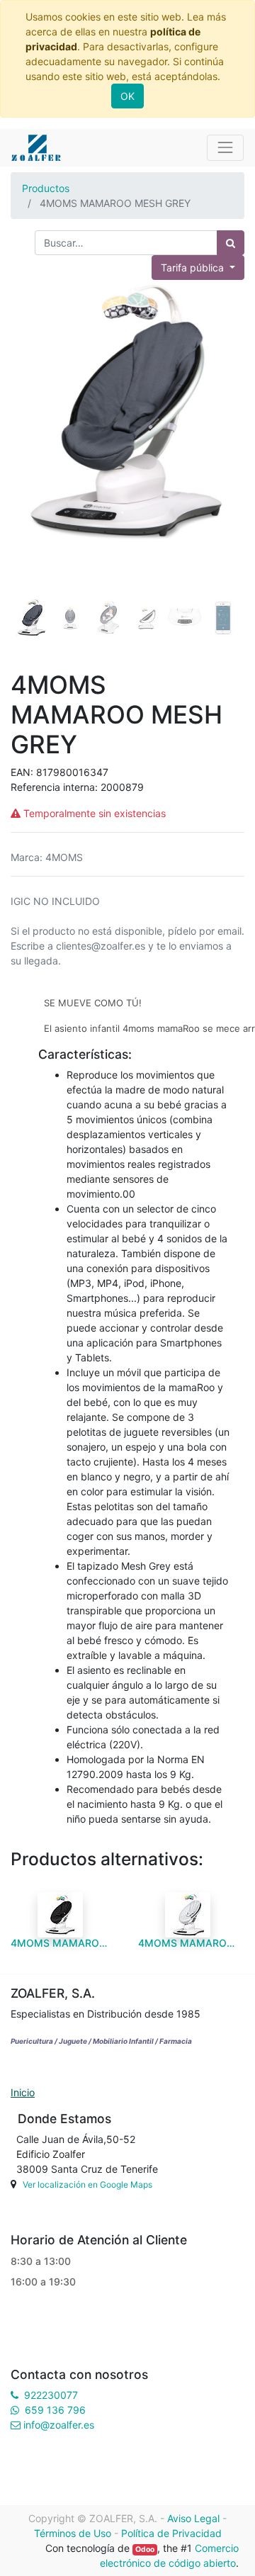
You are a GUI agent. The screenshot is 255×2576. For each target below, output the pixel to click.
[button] (28, 422)
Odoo (145, 2549)
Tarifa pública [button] (194, 268)
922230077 (51, 2395)
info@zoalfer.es (59, 2425)
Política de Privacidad (171, 2533)
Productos (46, 188)
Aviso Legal (193, 2518)
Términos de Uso (73, 2533)
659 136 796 (55, 2410)
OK (127, 96)
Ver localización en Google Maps (87, 2184)
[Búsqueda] (231, 243)
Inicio (23, 2092)
